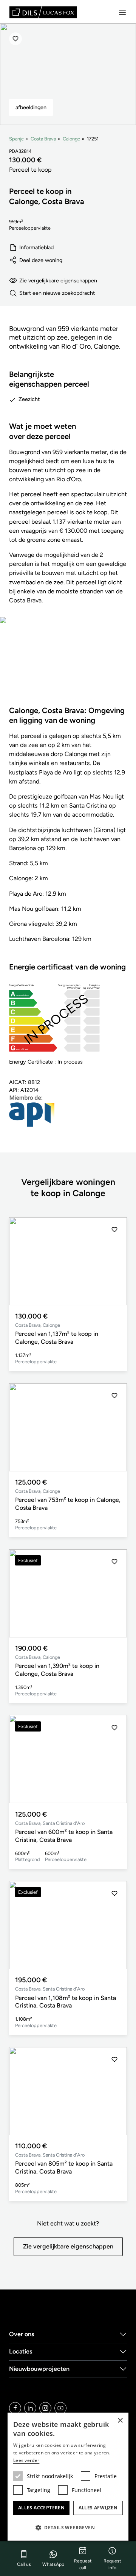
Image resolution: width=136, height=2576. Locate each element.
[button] (114, 1261)
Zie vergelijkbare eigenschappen (58, 280)
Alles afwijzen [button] (98, 2508)
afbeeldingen (31, 107)
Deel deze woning (41, 260)
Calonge (71, 139)
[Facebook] (15, 2408)
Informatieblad (36, 247)
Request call (83, 2564)
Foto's (68, 666)
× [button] (120, 2421)
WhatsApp (53, 2564)
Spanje (16, 139)
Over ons (22, 2334)
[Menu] (122, 12)
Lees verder (26, 2460)
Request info (112, 2564)
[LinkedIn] (30, 2408)
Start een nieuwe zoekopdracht (57, 293)
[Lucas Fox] (43, 12)
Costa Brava (43, 139)
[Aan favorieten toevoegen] (15, 39)
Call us (24, 2564)
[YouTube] (60, 2408)
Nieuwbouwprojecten (39, 2369)
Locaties (21, 2351)
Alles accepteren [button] (41, 2508)
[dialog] (68, 2477)
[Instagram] (45, 2408)
